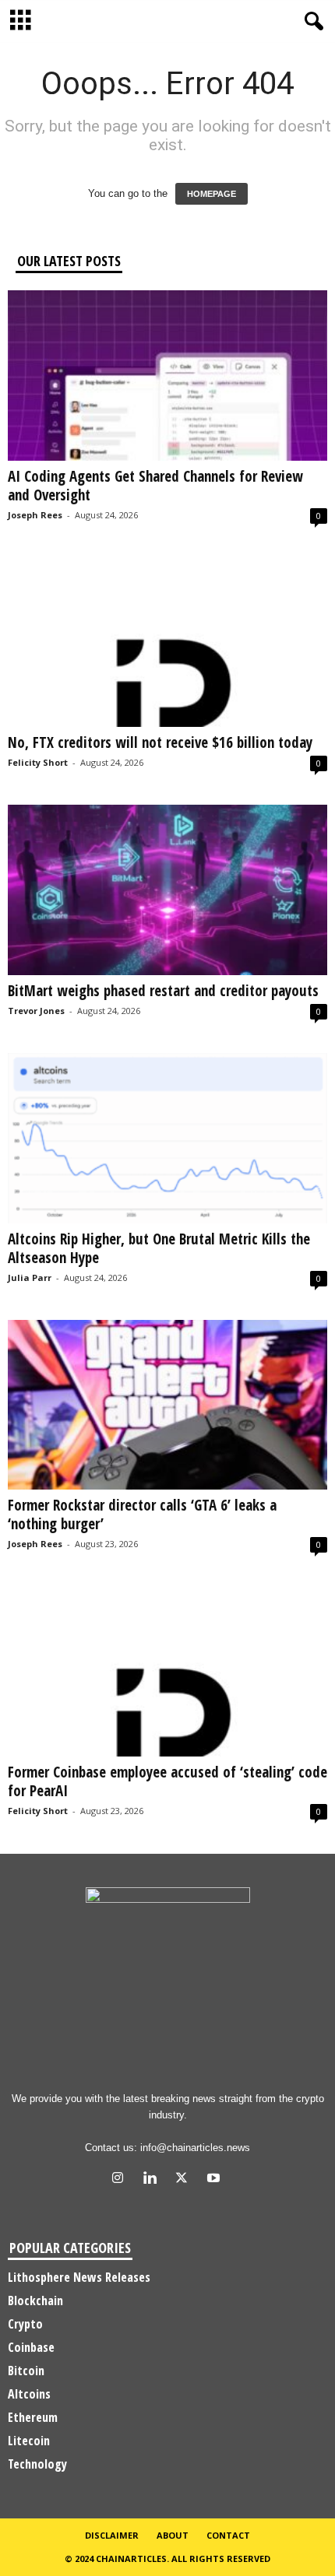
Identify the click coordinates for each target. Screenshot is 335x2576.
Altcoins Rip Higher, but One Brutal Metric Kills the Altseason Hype (159, 1248)
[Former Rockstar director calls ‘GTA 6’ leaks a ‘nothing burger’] (167, 1405)
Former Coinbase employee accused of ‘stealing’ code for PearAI (167, 1781)
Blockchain (35, 2301)
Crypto (25, 2324)
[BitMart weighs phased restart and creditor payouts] (167, 890)
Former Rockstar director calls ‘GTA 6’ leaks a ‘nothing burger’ (142, 1514)
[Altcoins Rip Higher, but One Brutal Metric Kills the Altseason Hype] (167, 1138)
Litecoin (29, 2441)
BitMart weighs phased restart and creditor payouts (163, 991)
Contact (228, 2535)
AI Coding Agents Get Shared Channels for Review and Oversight (155, 486)
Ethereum (33, 2417)
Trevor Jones (36, 1011)
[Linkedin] (153, 2179)
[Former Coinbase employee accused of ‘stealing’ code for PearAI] (167, 1671)
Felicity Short (38, 762)
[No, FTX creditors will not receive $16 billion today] (167, 642)
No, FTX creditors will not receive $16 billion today (160, 742)
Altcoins (29, 2394)
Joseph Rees (35, 515)
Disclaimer (112, 2535)
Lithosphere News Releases (79, 2277)
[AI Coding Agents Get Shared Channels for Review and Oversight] (167, 376)
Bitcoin (26, 2371)
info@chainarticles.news (195, 2148)
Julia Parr (30, 1277)
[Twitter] (185, 2179)
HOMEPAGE (212, 194)
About (173, 2535)
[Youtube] (215, 2179)
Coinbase (31, 2347)
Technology (37, 2464)
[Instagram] (121, 2179)
